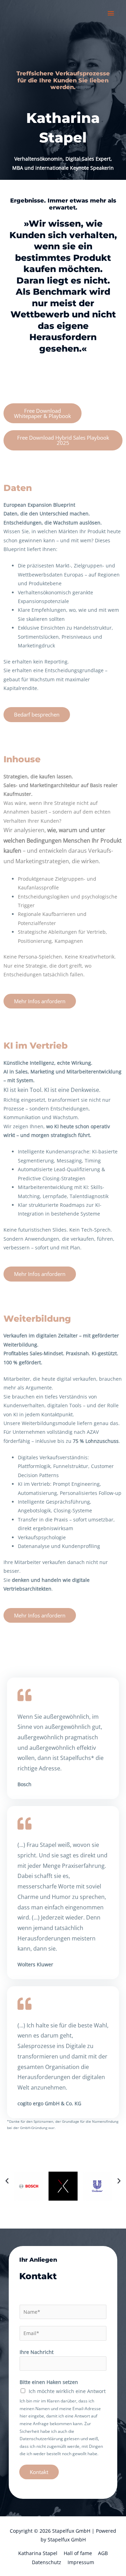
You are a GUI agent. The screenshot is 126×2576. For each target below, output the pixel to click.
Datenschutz (47, 2562)
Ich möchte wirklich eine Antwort (67, 2391)
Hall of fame (78, 2553)
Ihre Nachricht (37, 2352)
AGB (103, 2553)
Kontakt (39, 2472)
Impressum (81, 2562)
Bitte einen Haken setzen (49, 2382)
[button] (7, 2181)
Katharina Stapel (38, 2553)
